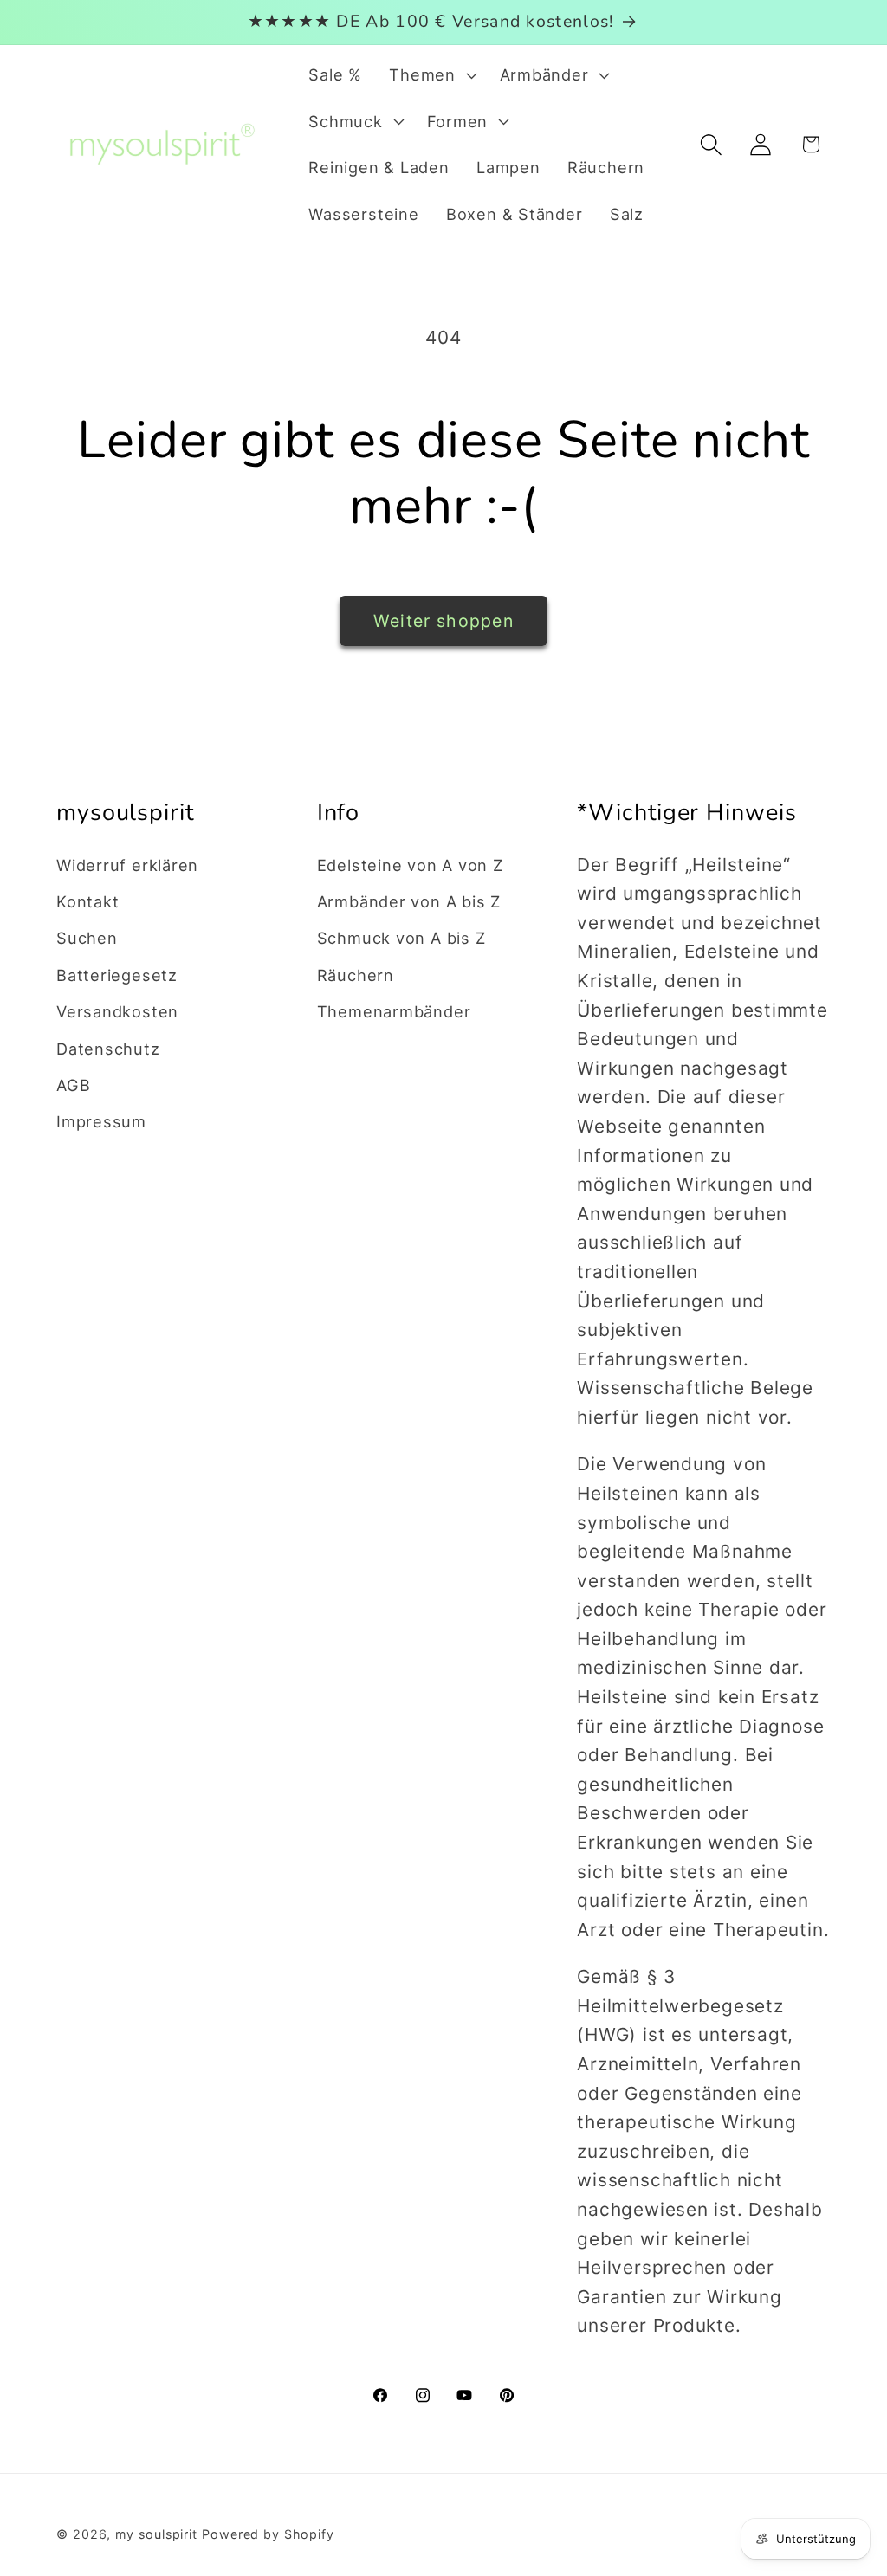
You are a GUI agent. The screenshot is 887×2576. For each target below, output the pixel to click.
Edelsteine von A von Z (410, 865)
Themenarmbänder (394, 1011)
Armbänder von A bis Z (409, 901)
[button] (431, 75)
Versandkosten (117, 1011)
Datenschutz (108, 1049)
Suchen (87, 938)
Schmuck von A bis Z (401, 938)
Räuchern (356, 975)
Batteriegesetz (117, 975)
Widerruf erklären (127, 865)
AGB (73, 1085)
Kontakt (87, 901)
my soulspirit (159, 2534)
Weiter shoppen (443, 621)
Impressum (101, 1121)
